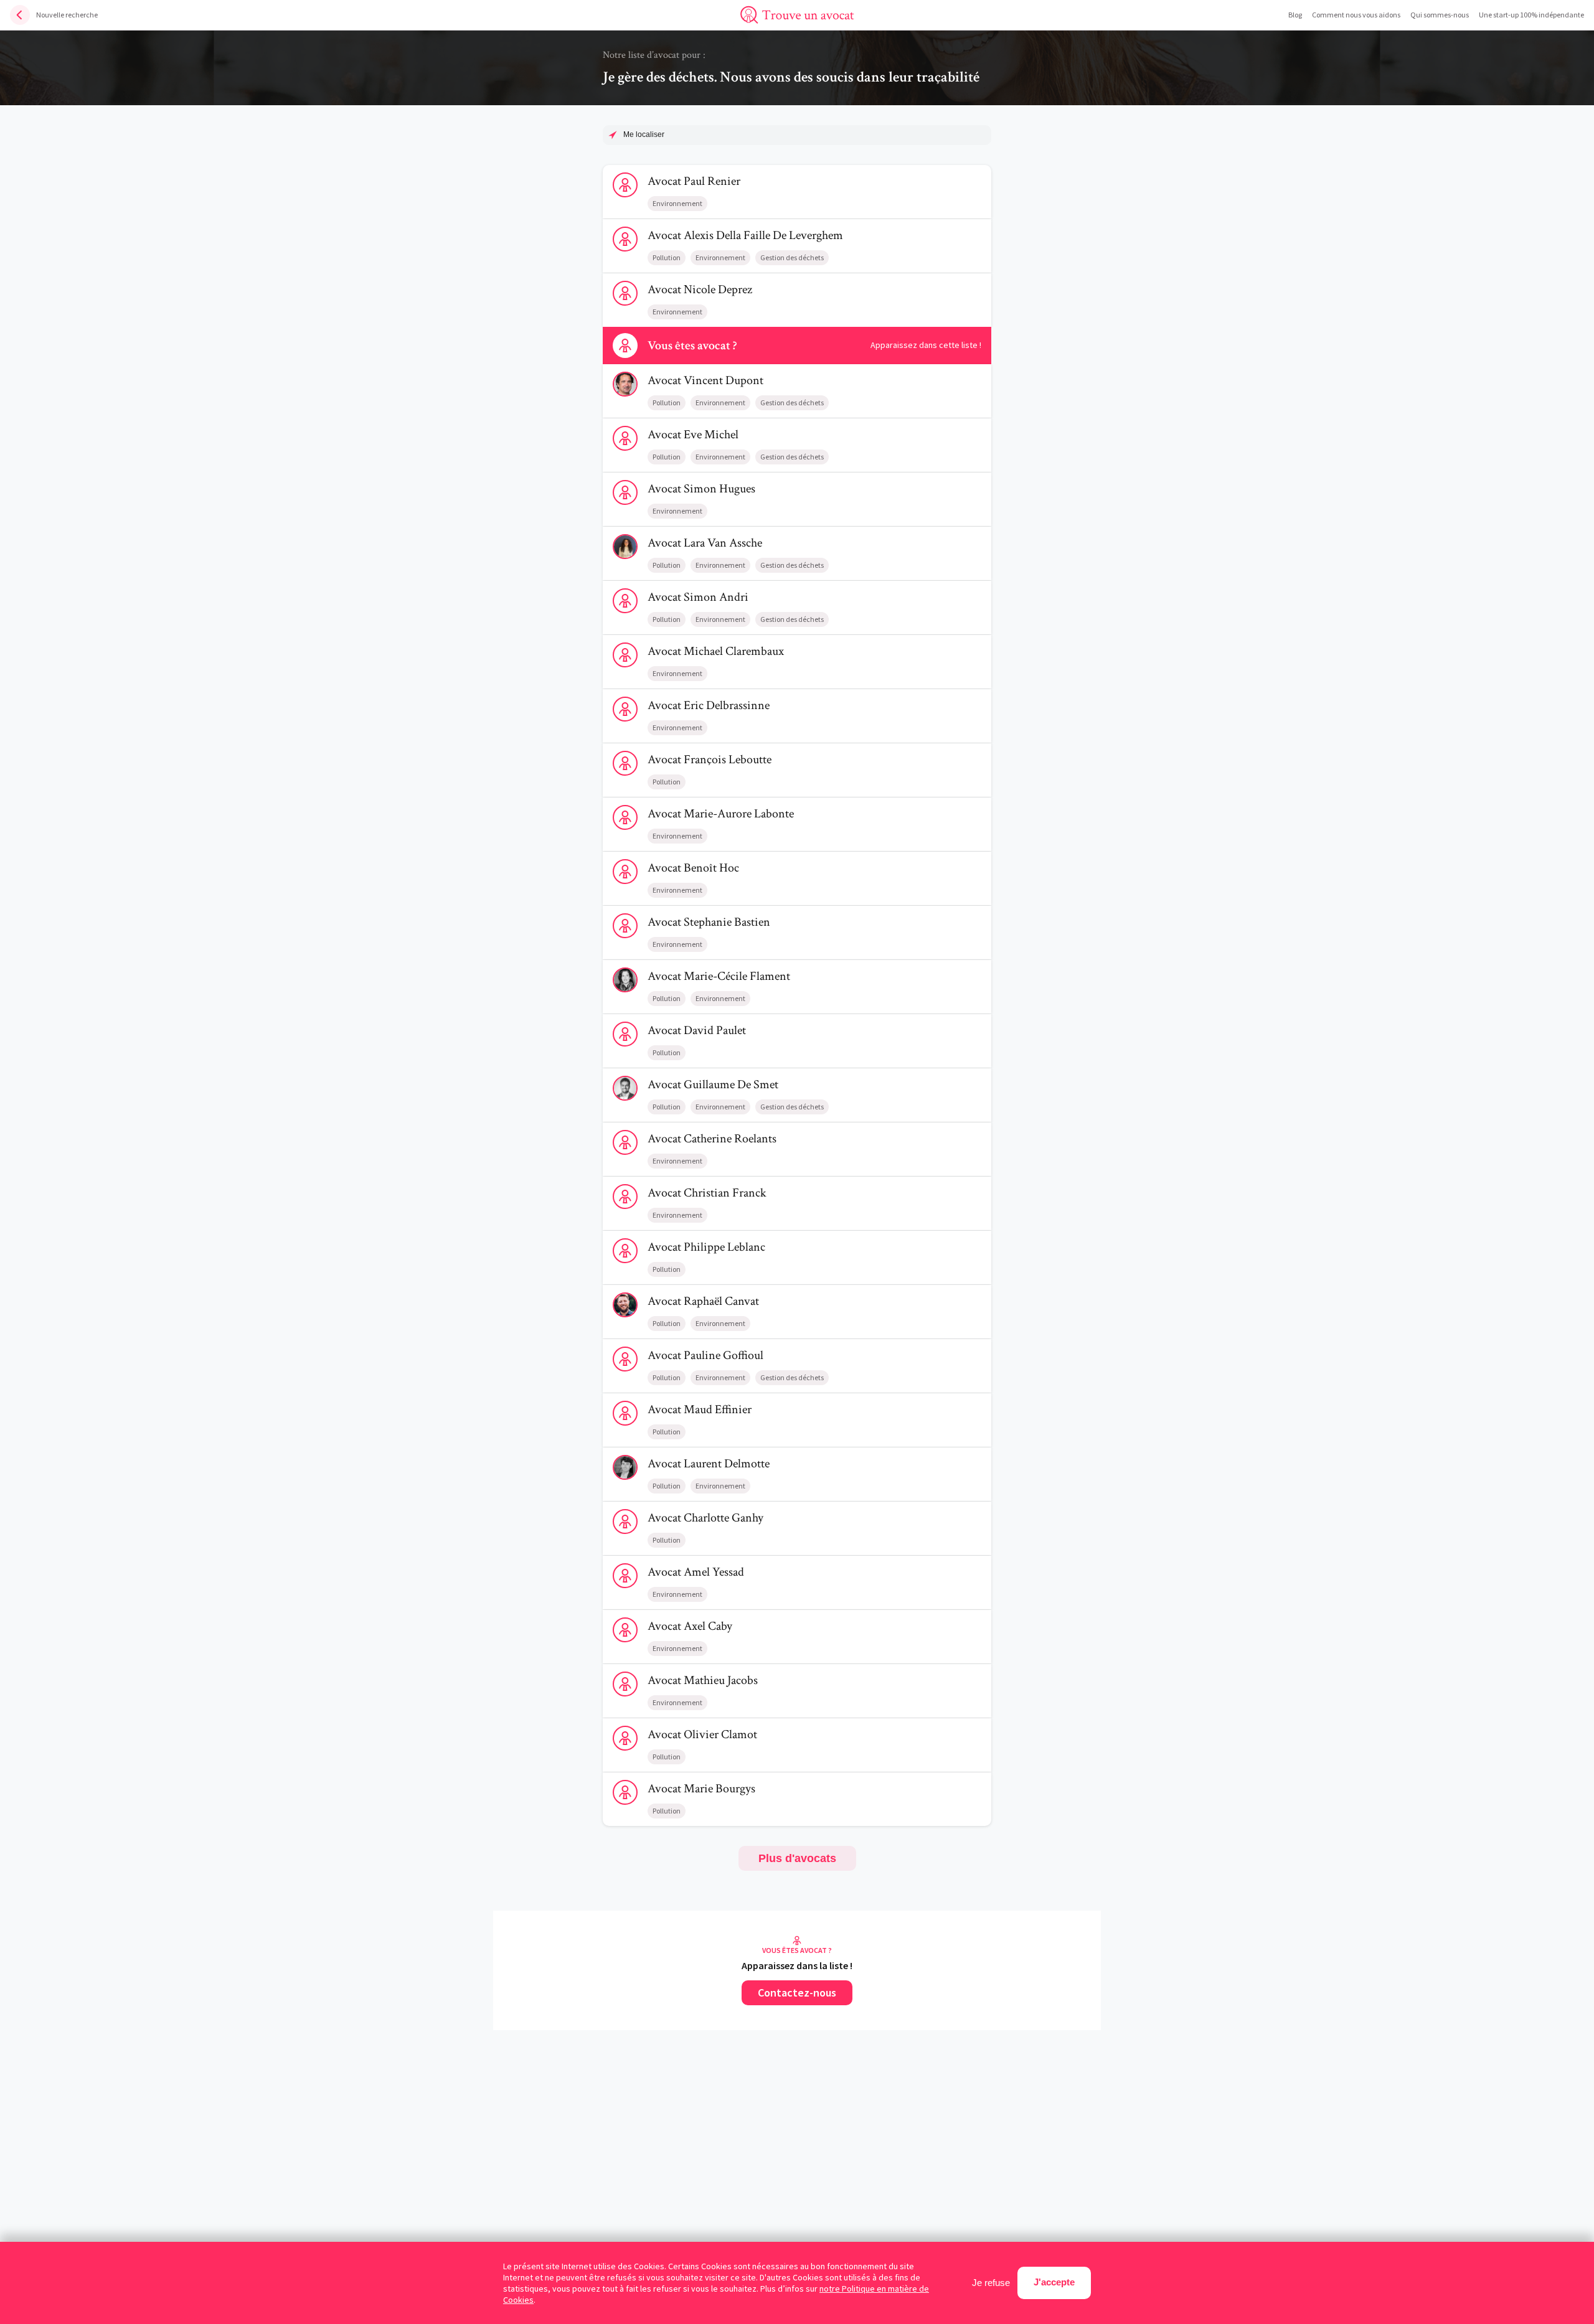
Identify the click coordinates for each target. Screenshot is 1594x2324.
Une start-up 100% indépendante (1531, 15)
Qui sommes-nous (1440, 15)
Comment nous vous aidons (1356, 15)
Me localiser (644, 134)
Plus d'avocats (797, 1858)
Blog (1295, 15)
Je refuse (991, 2283)
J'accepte (1054, 2282)
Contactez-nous (797, 1992)
